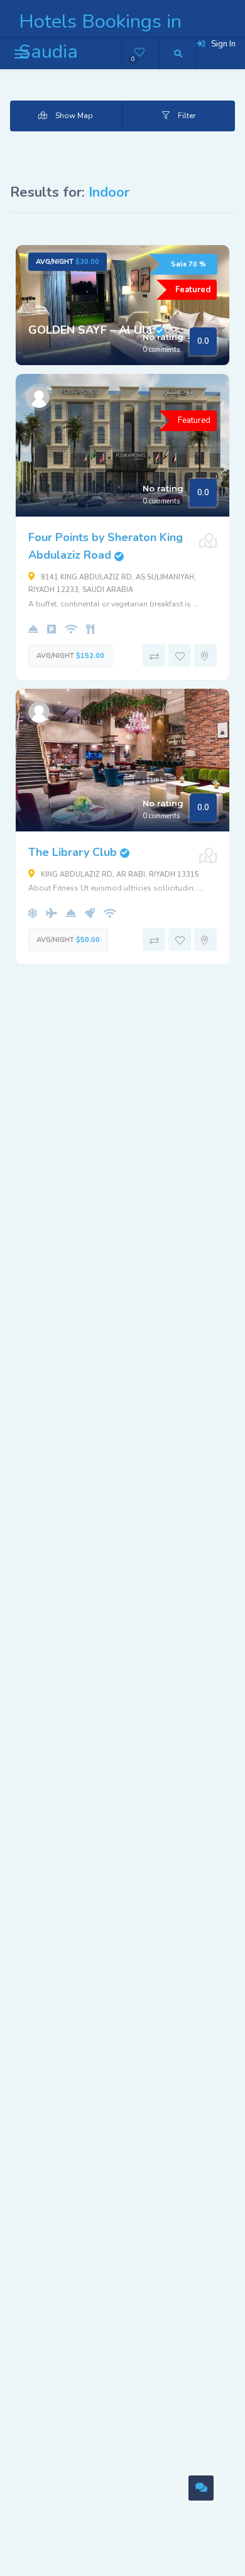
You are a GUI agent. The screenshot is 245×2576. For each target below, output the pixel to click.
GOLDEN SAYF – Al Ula (96, 330)
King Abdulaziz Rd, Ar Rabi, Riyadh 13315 (119, 874)
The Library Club (79, 852)
